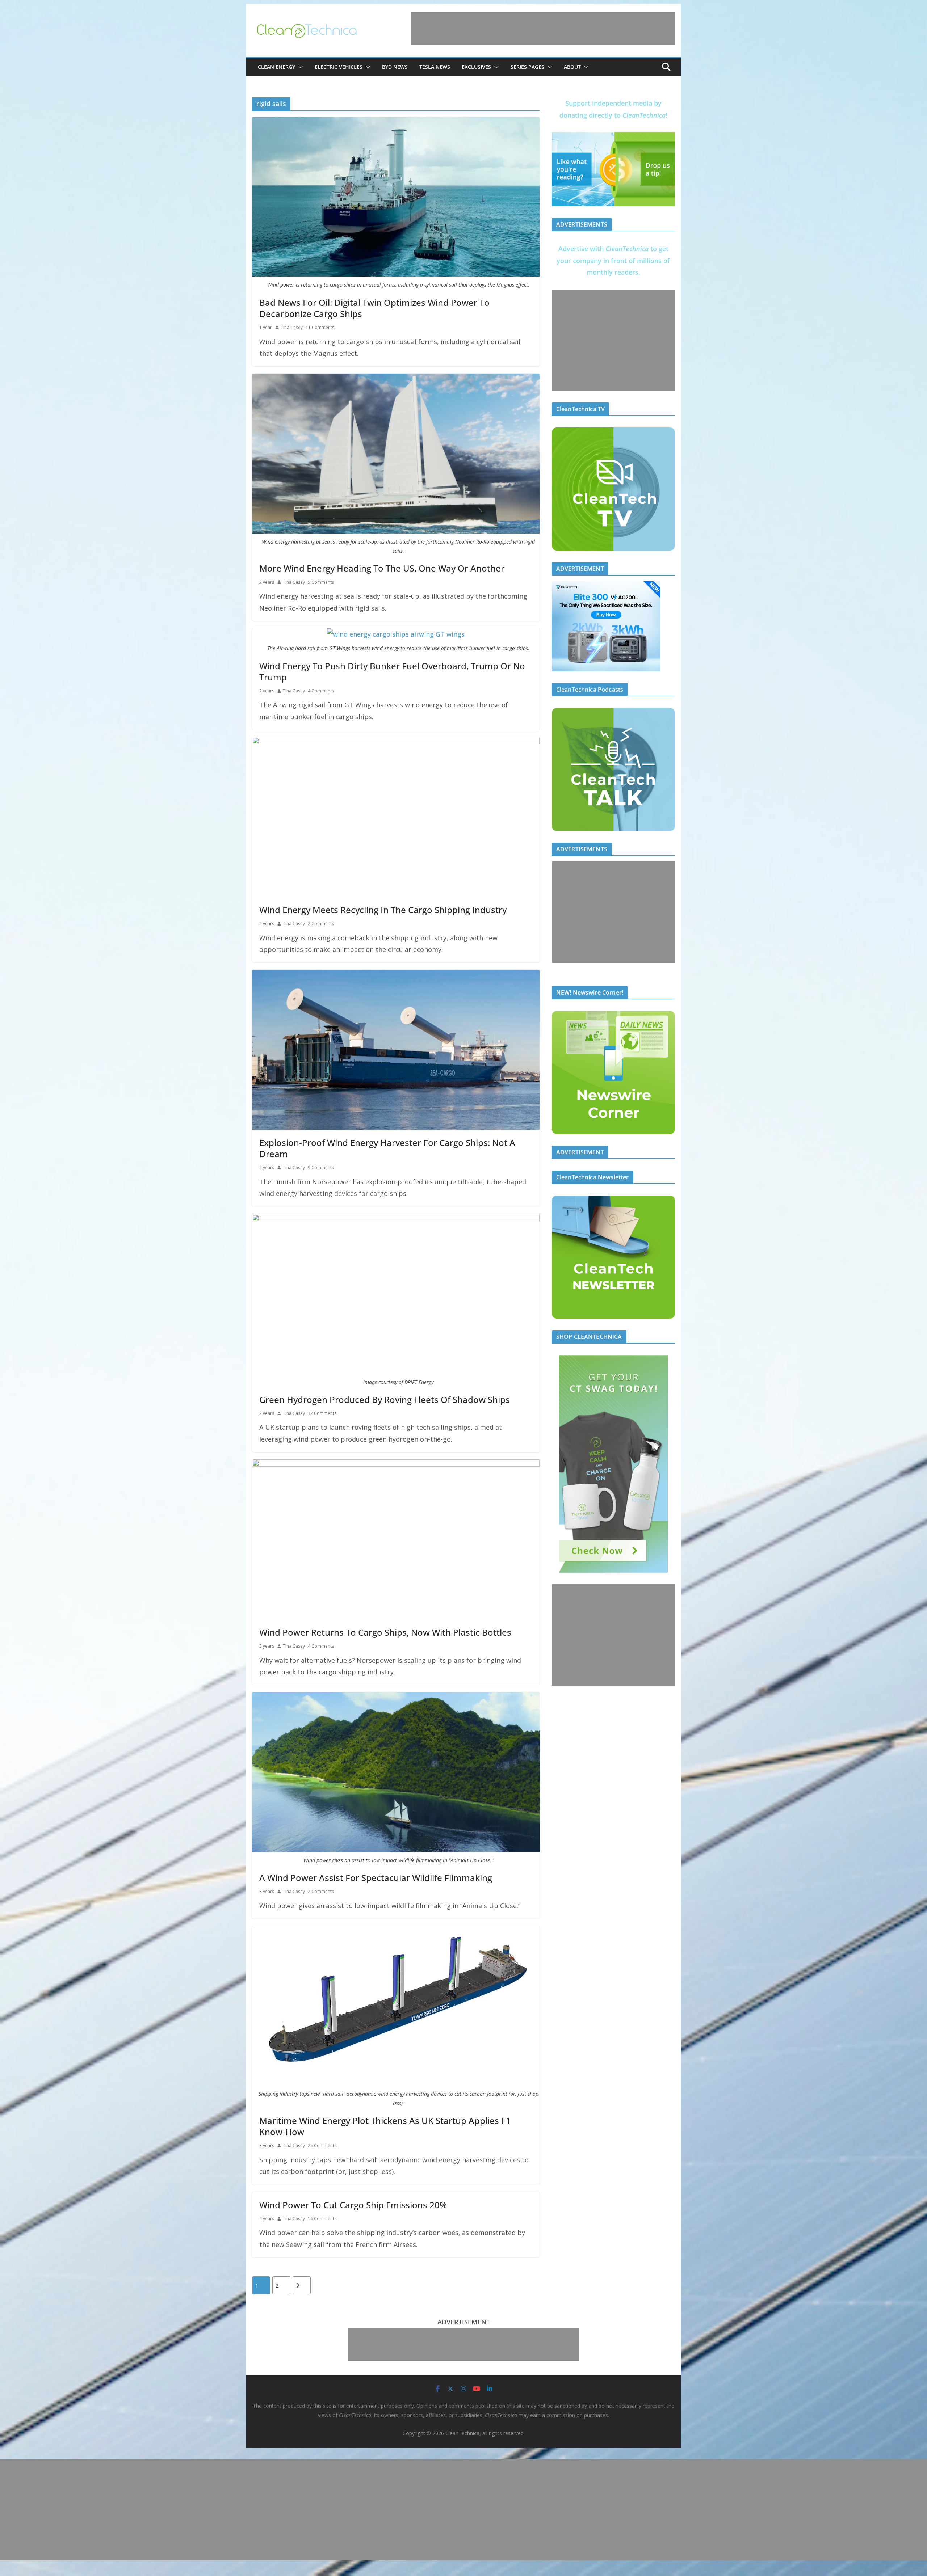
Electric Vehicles (339, 67)
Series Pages (527, 67)
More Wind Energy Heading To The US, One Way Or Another (382, 568)
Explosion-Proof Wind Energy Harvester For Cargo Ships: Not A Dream (387, 1148)
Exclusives (476, 67)
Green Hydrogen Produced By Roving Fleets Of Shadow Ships (385, 1399)
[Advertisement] (543, 29)
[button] (299, 67)
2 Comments (321, 924)
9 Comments (321, 1167)
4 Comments (321, 691)
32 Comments (322, 1413)
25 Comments (322, 2145)
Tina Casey (292, 327)
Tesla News (435, 67)
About (572, 67)
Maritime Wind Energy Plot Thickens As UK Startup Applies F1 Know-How (385, 2126)
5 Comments (321, 582)
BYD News (395, 67)
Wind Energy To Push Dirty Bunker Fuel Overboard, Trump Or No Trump (392, 671)
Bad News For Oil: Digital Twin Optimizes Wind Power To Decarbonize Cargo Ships (374, 308)
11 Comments (320, 327)
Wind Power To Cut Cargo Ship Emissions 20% (353, 2205)
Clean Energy (276, 67)
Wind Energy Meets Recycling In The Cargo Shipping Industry (383, 910)
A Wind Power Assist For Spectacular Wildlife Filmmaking (376, 1878)
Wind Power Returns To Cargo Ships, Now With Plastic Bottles (385, 1632)
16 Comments (322, 2219)
